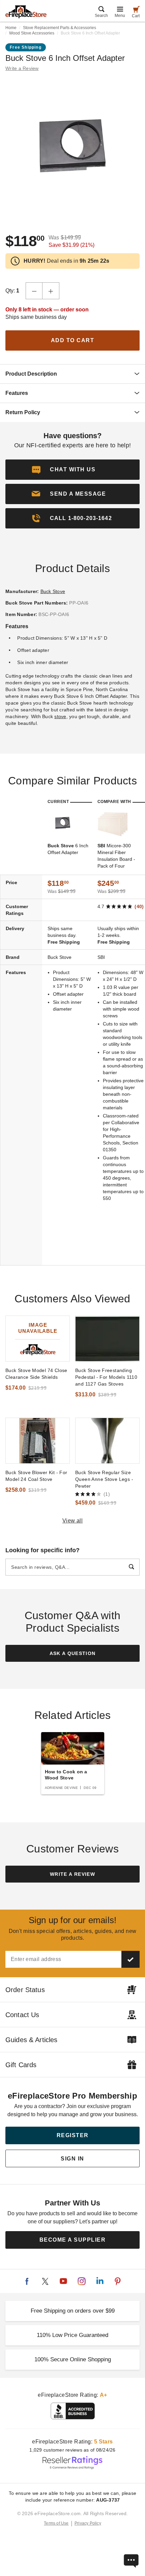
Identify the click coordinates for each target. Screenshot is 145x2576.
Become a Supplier (73, 2240)
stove (60, 716)
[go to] (38, 1339)
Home (11, 28)
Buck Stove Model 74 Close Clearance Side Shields (36, 1374)
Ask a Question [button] (73, 1653)
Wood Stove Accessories (32, 33)
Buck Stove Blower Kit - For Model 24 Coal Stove (36, 1476)
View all (73, 1521)
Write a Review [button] (22, 68)
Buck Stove (53, 591)
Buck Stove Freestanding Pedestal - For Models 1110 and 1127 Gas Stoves (106, 1377)
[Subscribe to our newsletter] (130, 1959)
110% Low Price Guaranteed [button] (72, 2335)
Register (73, 2135)
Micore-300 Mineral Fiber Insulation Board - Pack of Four (116, 856)
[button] (72, 494)
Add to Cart (73, 340)
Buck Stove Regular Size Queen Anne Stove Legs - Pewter (104, 1479)
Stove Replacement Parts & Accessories (60, 28)
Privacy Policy (88, 2523)
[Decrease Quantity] (34, 291)
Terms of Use (56, 2523)
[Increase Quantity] (51, 291)
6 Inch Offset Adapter (68, 849)
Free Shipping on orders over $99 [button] (73, 2311)
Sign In (72, 2159)
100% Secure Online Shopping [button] (73, 2359)
